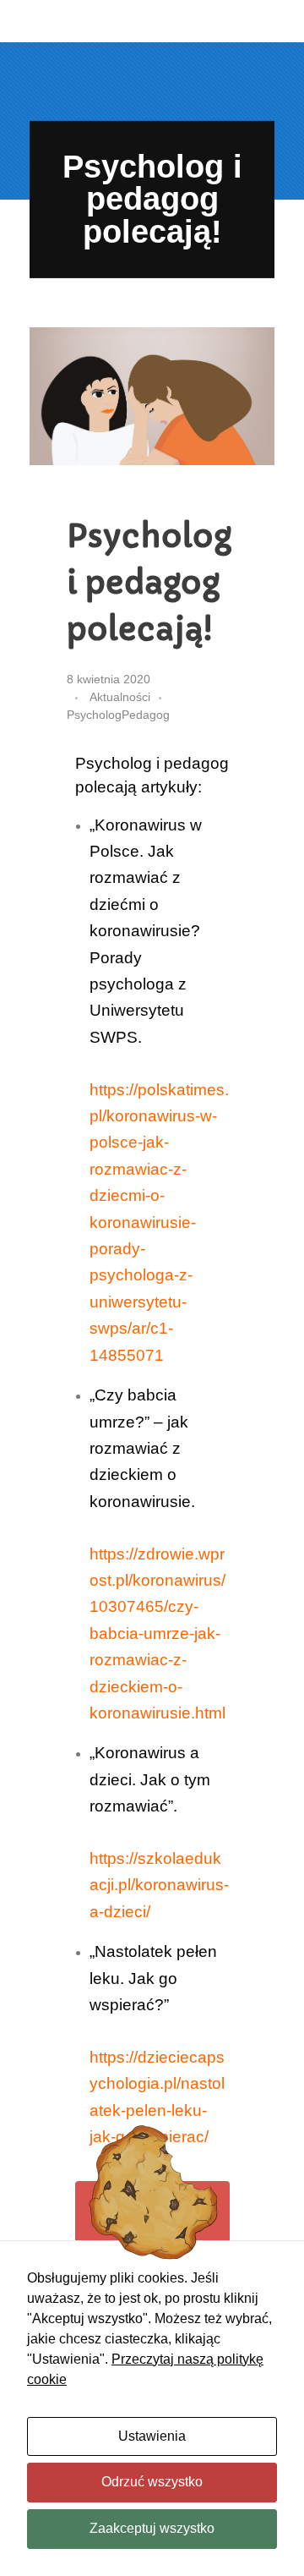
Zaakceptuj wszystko (152, 2528)
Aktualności (120, 697)
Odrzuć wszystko (152, 2482)
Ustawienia (152, 2436)
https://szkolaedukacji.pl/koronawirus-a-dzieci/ (159, 1885)
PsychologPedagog (118, 715)
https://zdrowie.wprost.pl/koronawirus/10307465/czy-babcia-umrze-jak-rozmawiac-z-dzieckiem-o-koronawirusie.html (157, 1633)
